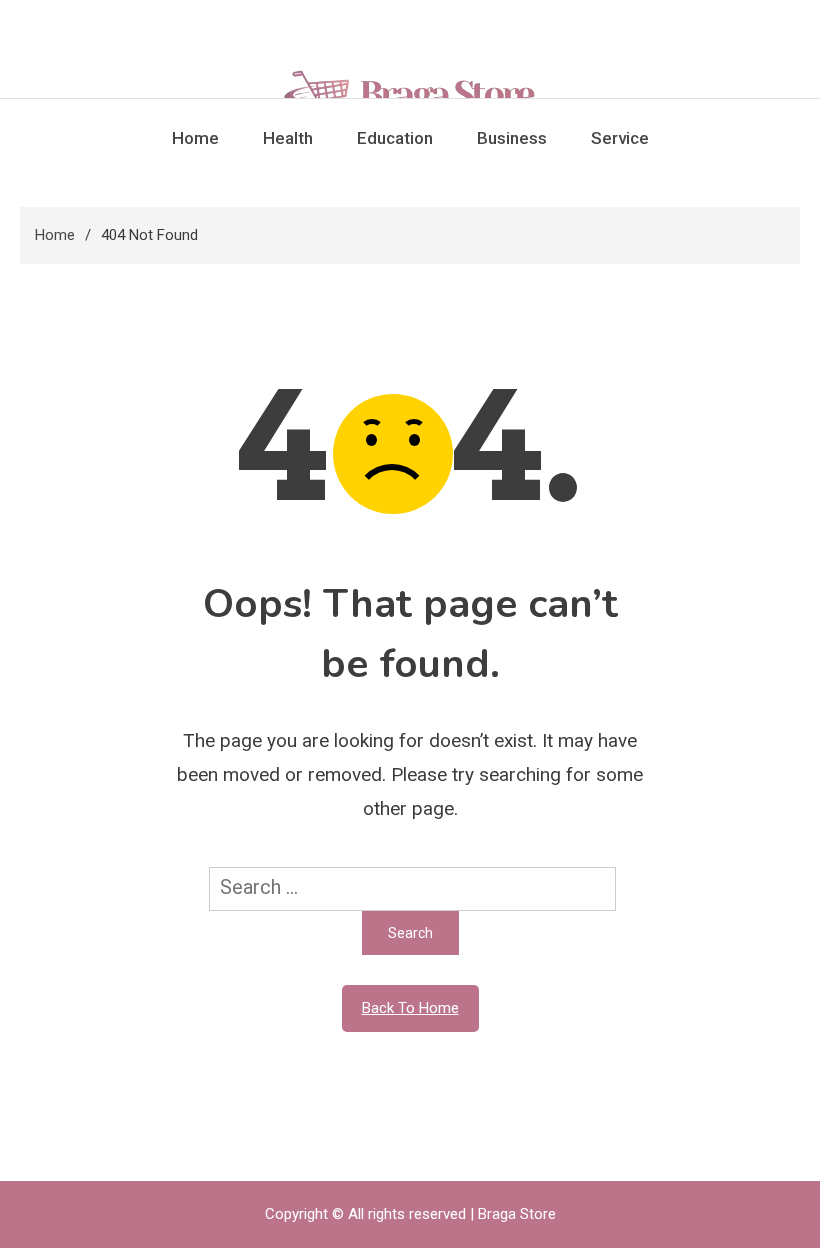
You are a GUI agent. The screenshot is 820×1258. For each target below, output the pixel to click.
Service (620, 138)
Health (288, 138)
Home (195, 138)
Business (512, 138)
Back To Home (410, 1008)
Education (395, 138)
